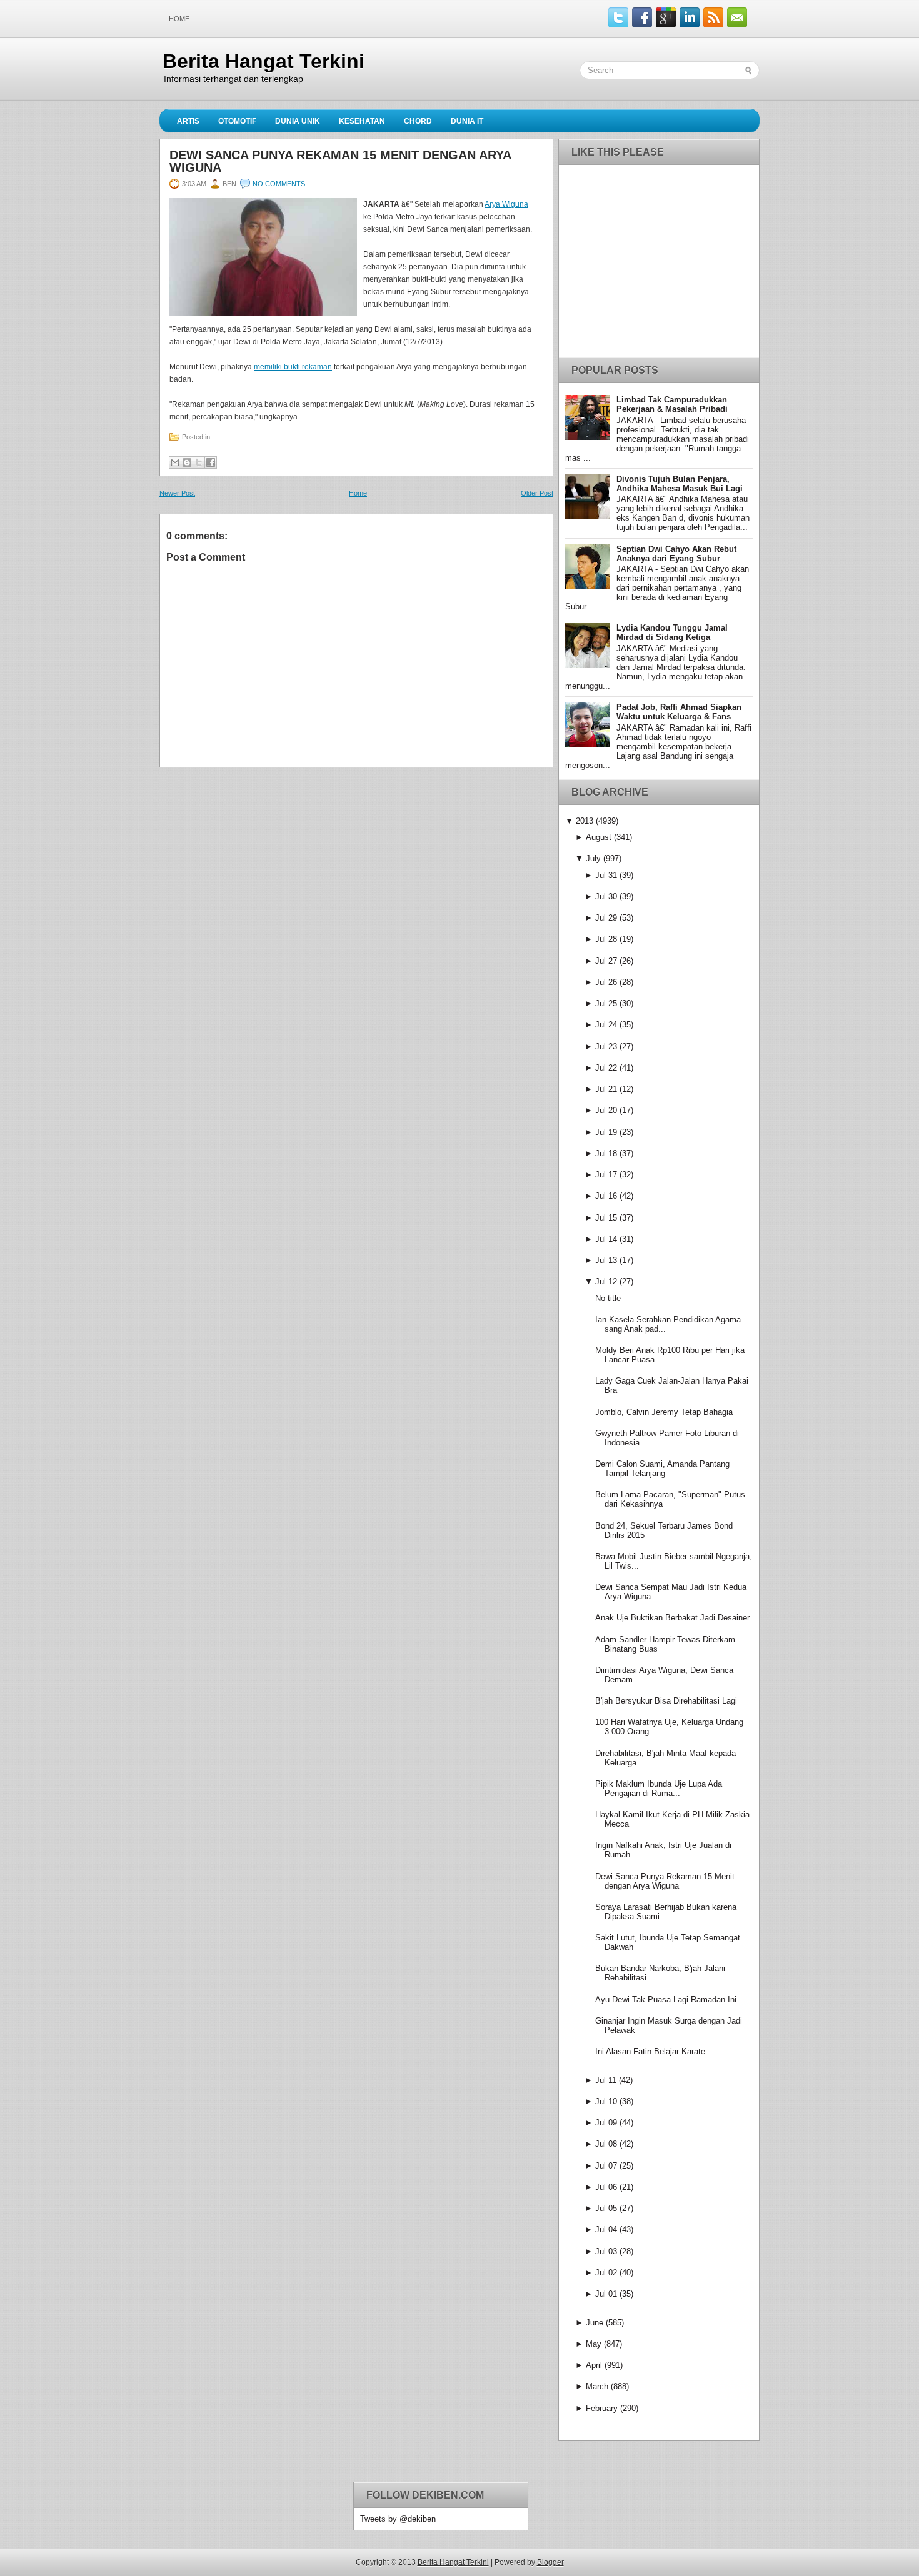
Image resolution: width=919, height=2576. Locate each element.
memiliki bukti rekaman (293, 367)
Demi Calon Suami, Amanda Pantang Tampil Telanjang (662, 1469)
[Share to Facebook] (211, 462)
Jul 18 (606, 1153)
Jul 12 (606, 1281)
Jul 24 (606, 1025)
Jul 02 (606, 2273)
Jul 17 (606, 1175)
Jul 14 (606, 1239)
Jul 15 (606, 1218)
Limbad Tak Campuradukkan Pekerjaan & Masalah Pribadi (672, 404)
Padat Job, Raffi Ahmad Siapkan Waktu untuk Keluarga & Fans (679, 712)
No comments (279, 184)
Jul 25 (606, 1003)
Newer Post (177, 493)
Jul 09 (606, 2123)
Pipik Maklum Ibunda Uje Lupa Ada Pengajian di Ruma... (659, 1789)
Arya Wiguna (506, 204)
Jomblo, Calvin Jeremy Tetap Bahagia (664, 1412)
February (602, 2408)
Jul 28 (606, 939)
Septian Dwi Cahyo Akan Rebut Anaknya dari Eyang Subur (676, 554)
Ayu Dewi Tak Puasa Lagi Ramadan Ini (666, 1999)
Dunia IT (467, 121)
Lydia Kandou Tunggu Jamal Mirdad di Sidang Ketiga (672, 632)
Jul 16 (606, 1196)
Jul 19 (606, 1132)
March (597, 2386)
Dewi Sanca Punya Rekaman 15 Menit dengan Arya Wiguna (340, 161)
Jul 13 (606, 1260)
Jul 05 (606, 2208)
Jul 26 (606, 982)
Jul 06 (606, 2187)
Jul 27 (606, 961)
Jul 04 (606, 2229)
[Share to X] (199, 462)
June (595, 2323)
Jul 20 (606, 1110)
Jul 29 (606, 918)
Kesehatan (362, 121)
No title (608, 1298)
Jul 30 (606, 896)
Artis (188, 121)
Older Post (537, 493)
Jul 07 (606, 2166)
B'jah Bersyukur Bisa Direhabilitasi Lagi (666, 1701)
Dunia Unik (298, 121)
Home (179, 19)
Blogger (550, 2562)
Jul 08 (606, 2144)
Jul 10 (606, 2101)
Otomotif (237, 121)
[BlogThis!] (187, 462)
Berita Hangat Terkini (264, 61)
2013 (585, 821)
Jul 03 (606, 2251)
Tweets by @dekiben (398, 2519)
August (599, 837)
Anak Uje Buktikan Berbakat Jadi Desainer (672, 1618)
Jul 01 (606, 2294)
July (593, 858)
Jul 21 (606, 1089)
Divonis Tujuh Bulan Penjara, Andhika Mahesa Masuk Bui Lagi (680, 484)
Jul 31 (606, 875)
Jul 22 (606, 1068)
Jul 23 (606, 1046)
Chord (418, 121)
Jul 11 (606, 2080)
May (594, 2344)
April (594, 2365)
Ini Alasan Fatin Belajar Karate (650, 2051)
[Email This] (175, 462)
